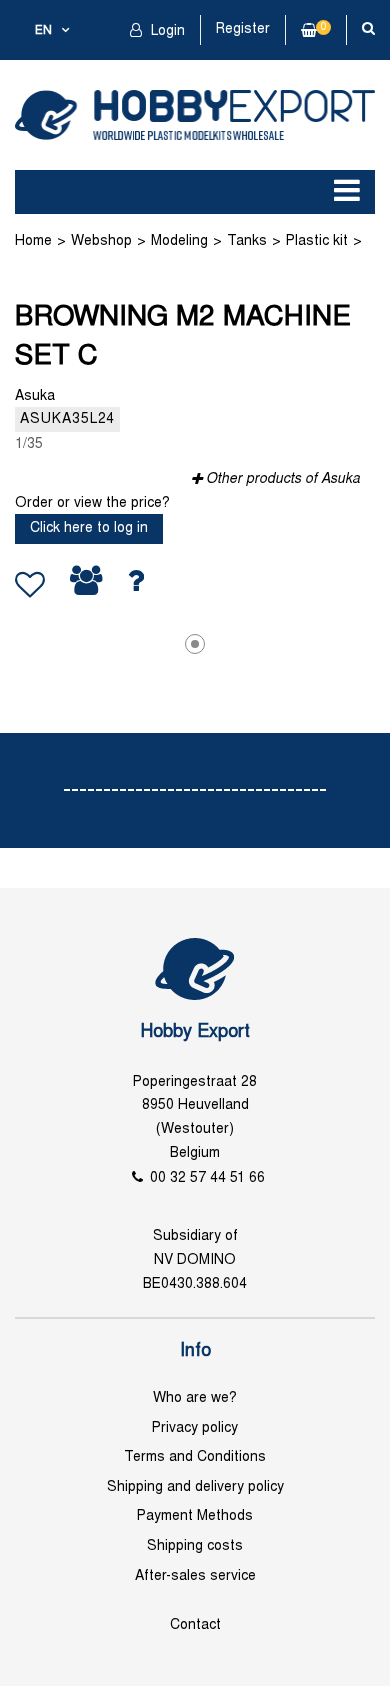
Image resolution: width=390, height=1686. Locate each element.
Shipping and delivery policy (195, 1487)
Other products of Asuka (283, 479)
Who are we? (195, 1398)
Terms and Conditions (195, 1457)
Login (166, 31)
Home (33, 241)
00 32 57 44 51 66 (207, 1178)
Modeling (179, 241)
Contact (195, 1625)
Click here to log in (89, 528)
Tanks (247, 241)
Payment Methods (195, 1516)
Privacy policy (195, 1428)
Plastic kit (317, 241)
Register (243, 29)
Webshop (101, 241)
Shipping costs (195, 1546)
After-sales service (195, 1576)
